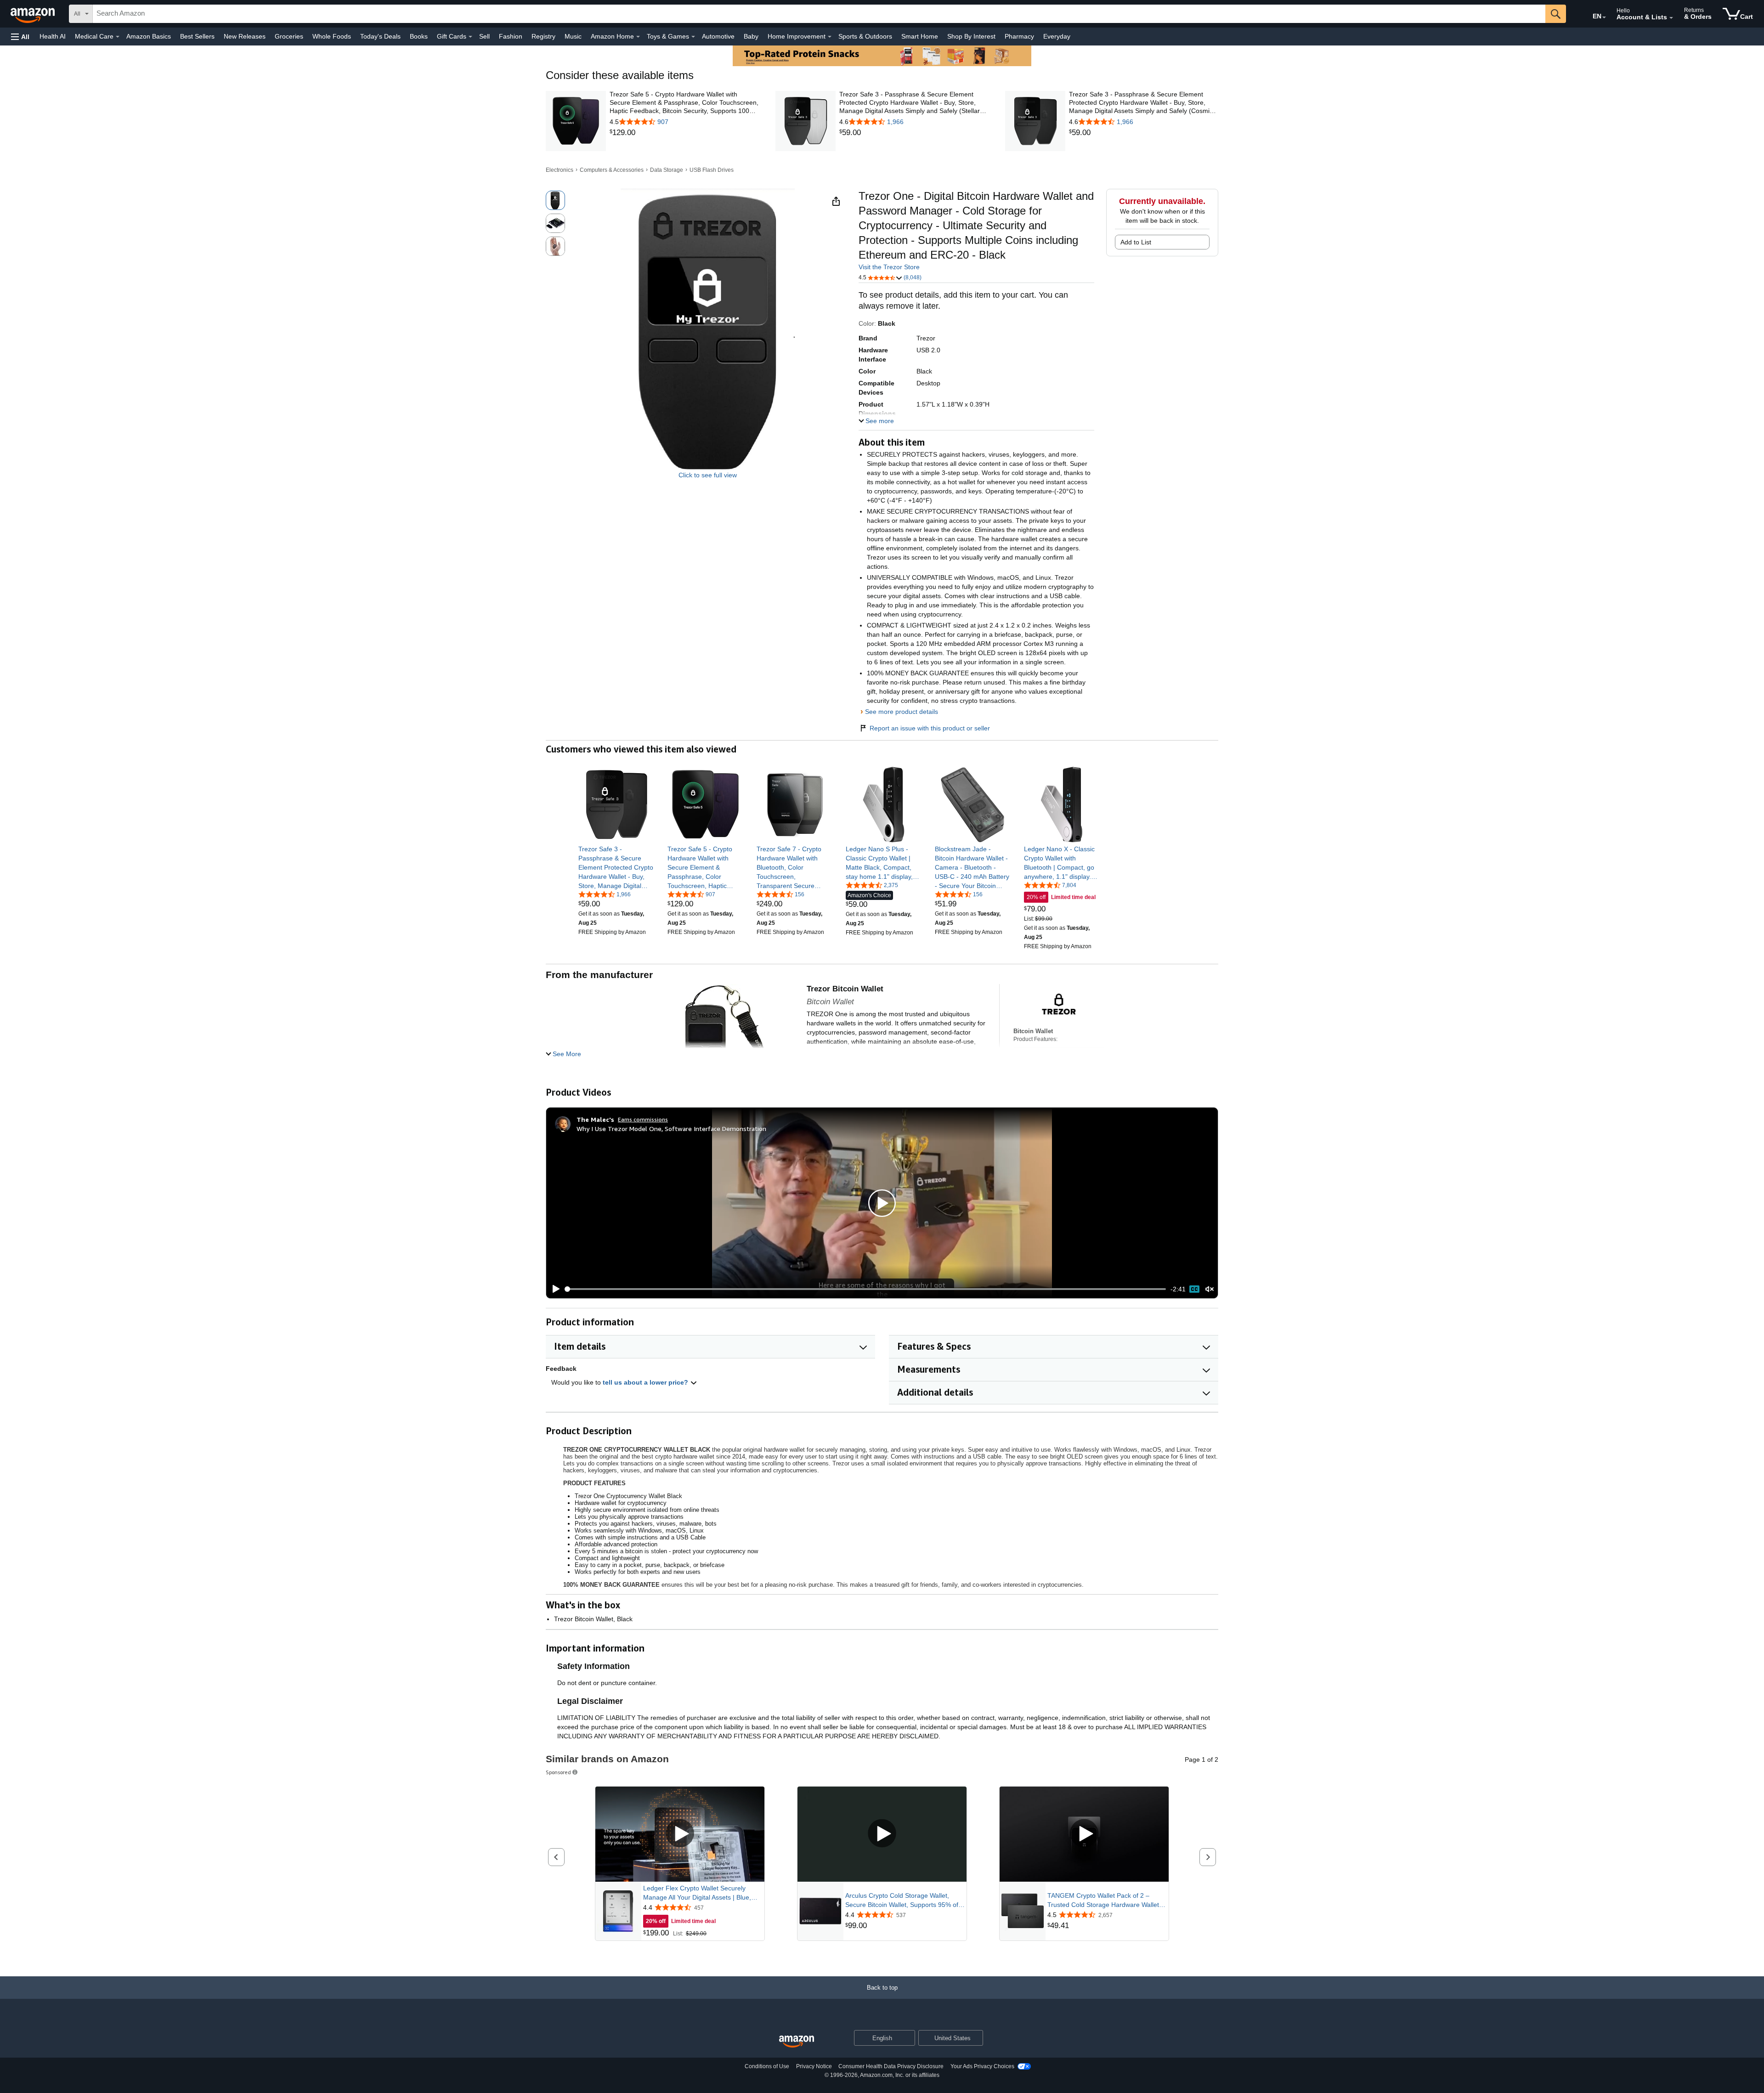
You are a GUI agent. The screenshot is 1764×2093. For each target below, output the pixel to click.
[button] (20, 37)
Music (573, 36)
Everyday (1057, 36)
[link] (684, 133)
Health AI (53, 36)
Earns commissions (643, 1119)
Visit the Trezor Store (889, 267)
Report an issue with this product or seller (930, 728)
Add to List (1136, 242)
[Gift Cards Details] (470, 37)
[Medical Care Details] (118, 37)
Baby (751, 36)
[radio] (555, 200)
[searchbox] (819, 14)
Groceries (289, 36)
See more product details (902, 712)
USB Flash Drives (712, 170)
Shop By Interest (971, 36)
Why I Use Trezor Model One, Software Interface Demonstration (671, 1129)
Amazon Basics (149, 36)
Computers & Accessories (612, 170)
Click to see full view (708, 475)
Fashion (511, 36)
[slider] (866, 1289)
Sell (484, 36)
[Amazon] (34, 14)
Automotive (718, 36)
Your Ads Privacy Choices (982, 2066)
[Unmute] (1210, 1289)
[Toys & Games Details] (693, 37)
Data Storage (667, 170)
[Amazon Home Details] (638, 37)
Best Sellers (197, 36)
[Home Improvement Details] (830, 37)
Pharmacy (1019, 36)
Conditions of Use (767, 2066)
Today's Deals (380, 36)
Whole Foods (332, 36)
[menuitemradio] (1194, 1289)
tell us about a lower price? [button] (646, 1382)
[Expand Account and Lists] (1671, 18)
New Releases (245, 36)
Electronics (560, 170)
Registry (543, 36)
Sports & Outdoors (865, 36)
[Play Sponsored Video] (680, 1834)
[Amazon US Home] (797, 2042)
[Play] (554, 1289)
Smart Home (920, 36)
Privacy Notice (814, 2066)
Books (419, 36)
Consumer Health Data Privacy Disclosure (891, 2066)
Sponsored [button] (558, 1772)
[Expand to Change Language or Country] (1604, 17)
